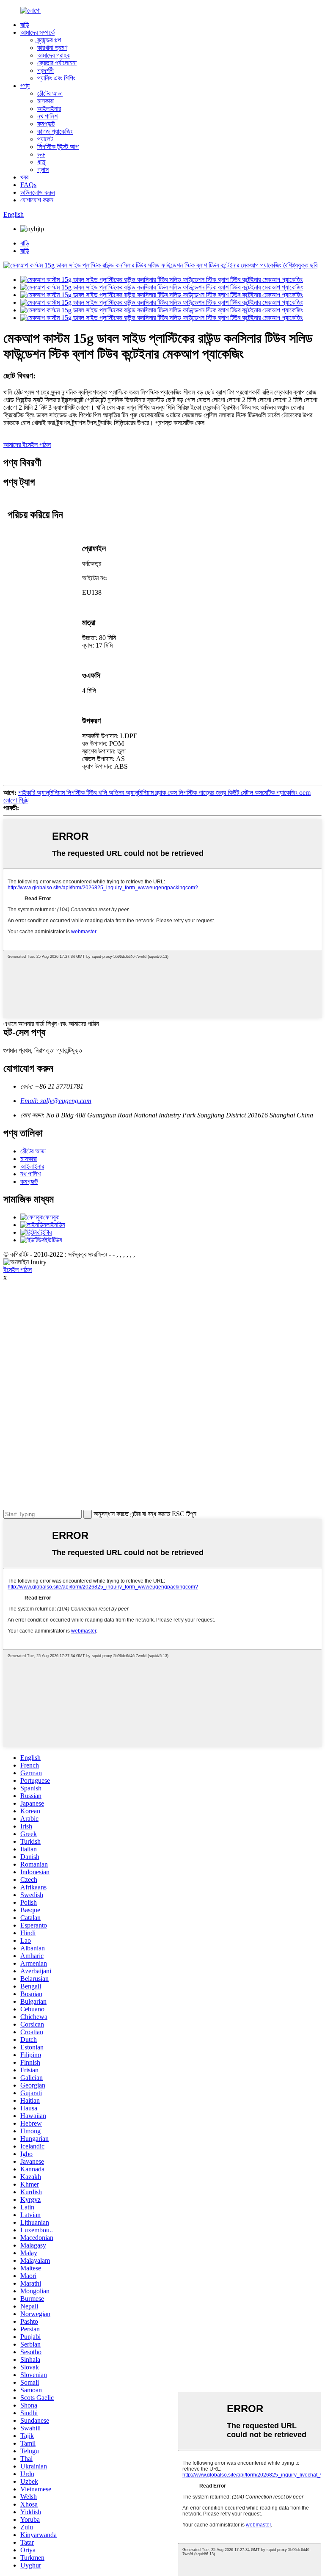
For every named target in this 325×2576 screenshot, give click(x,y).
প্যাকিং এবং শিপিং (56, 78)
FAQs (28, 185)
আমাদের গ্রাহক (54, 55)
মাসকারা (45, 101)
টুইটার (45, 1232)
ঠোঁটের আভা (50, 93)
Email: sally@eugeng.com (56, 1101)
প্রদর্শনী (45, 70)
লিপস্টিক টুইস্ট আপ (58, 147)
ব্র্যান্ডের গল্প (49, 40)
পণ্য (25, 86)
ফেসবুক (51, 1217)
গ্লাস (43, 170)
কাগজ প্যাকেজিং (55, 131)
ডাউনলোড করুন (38, 192)
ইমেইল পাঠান (18, 1270)
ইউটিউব (53, 1240)
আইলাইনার (49, 109)
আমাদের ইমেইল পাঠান (27, 445)
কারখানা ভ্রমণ (52, 48)
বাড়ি (25, 25)
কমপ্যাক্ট (46, 124)
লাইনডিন (56, 1225)
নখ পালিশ (47, 116)
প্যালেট (45, 139)
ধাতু (41, 162)
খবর (24, 177)
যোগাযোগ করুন (37, 200)
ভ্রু (41, 154)
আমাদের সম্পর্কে (37, 32)
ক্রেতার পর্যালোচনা (57, 63)
